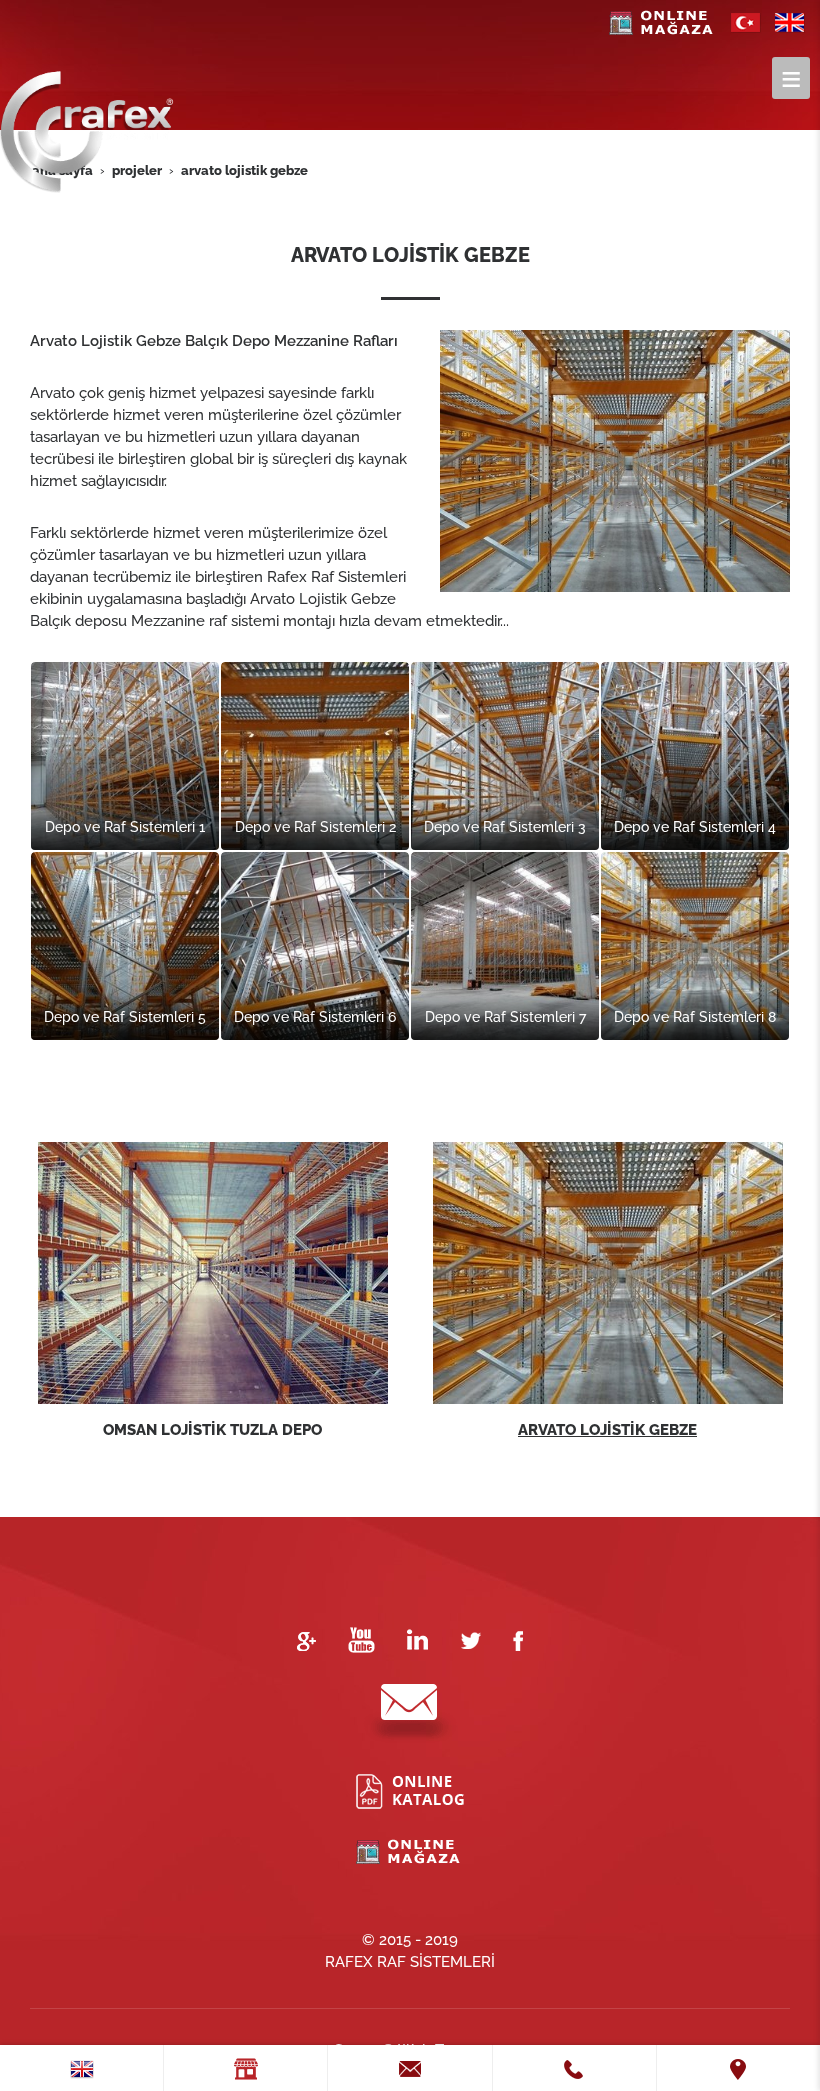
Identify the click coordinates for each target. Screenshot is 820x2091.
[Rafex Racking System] (790, 16)
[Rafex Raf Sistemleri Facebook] (518, 1639)
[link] (81, 2068)
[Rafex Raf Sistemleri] (746, 16)
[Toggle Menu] (791, 78)
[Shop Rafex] (663, 16)
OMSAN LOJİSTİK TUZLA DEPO (212, 1430)
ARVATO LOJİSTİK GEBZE (607, 1430)
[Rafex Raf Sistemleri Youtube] (361, 1639)
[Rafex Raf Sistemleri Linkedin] (417, 1639)
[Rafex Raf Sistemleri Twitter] (470, 1639)
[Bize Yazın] (410, 1713)
